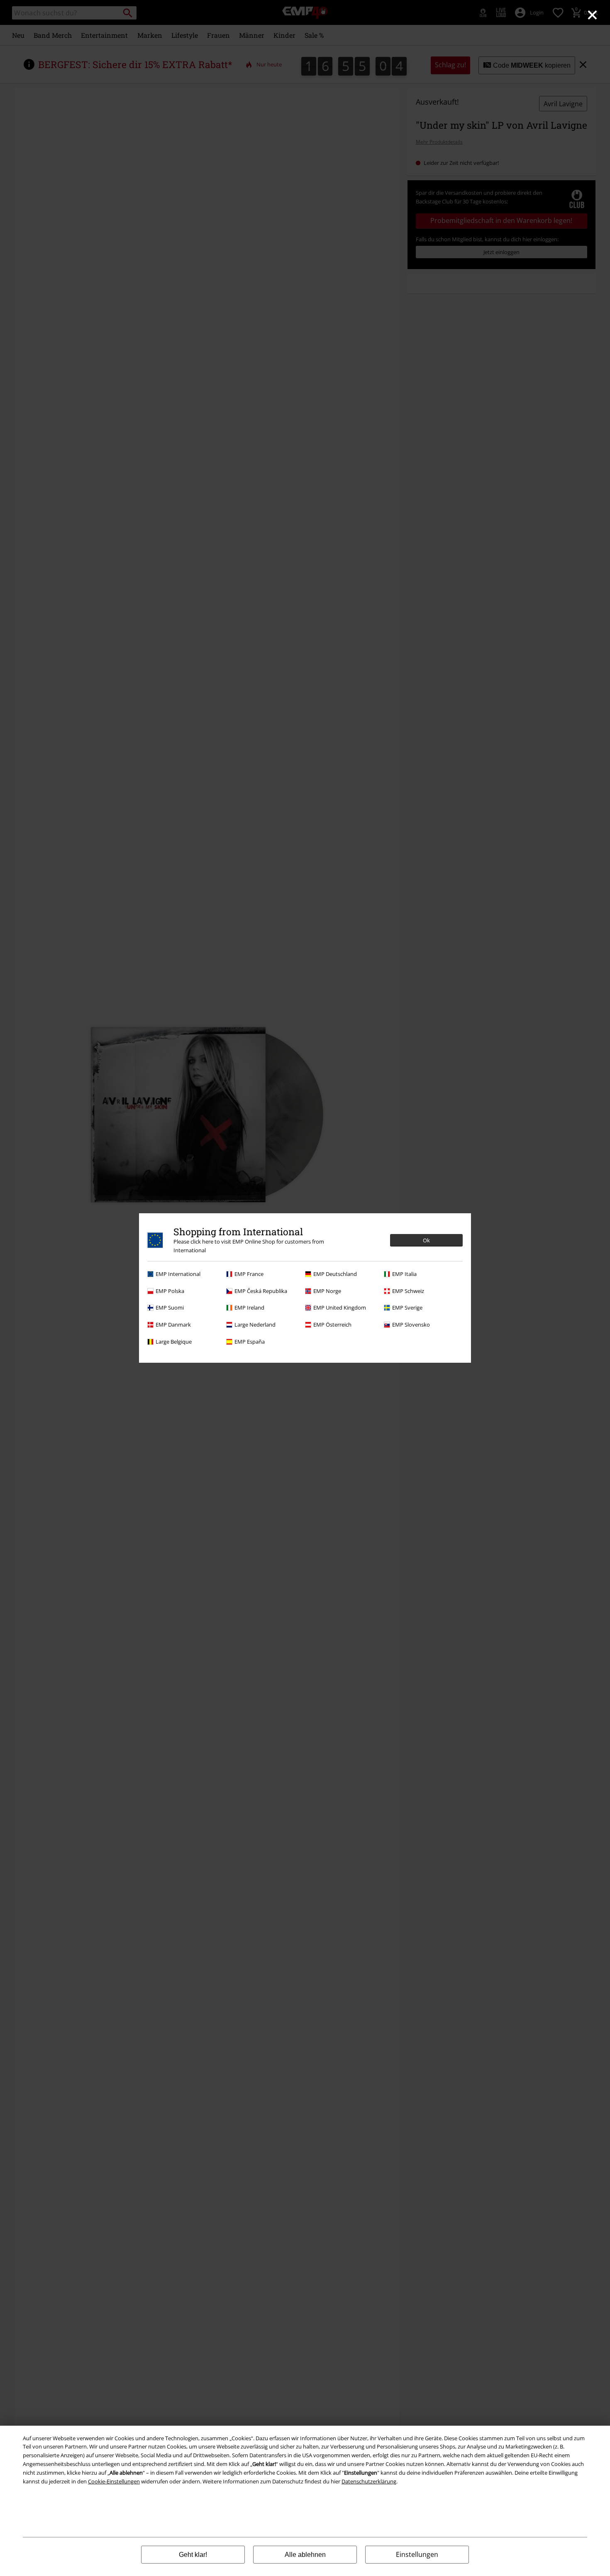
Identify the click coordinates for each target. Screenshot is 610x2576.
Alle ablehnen (305, 2555)
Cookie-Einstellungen (114, 2481)
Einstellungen (417, 2554)
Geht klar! (193, 2555)
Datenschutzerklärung (369, 2481)
